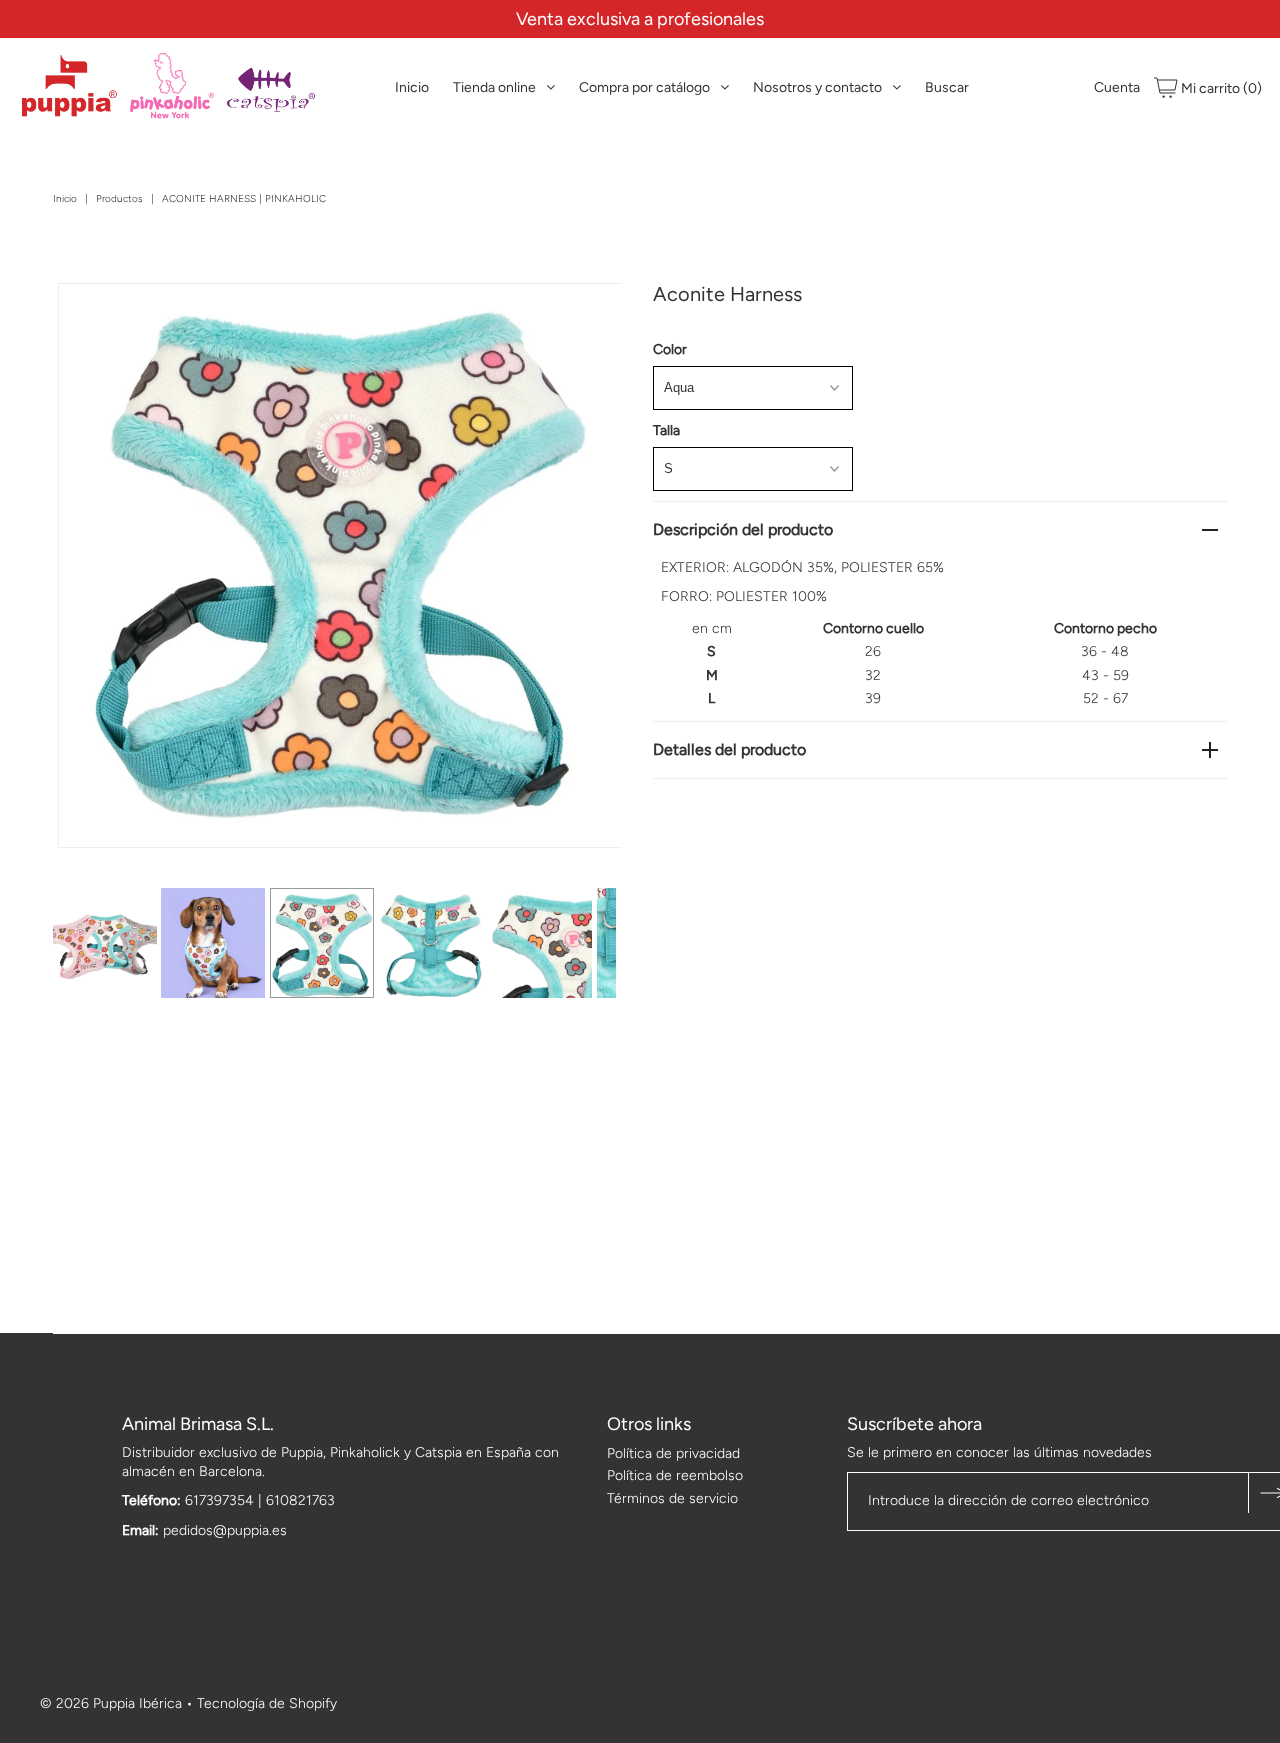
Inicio (412, 87)
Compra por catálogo (644, 87)
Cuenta (1117, 87)
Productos (119, 198)
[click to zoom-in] (590, 315)
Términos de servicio (672, 1498)
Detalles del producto (729, 749)
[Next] (139, 315)
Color (670, 349)
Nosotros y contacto (817, 87)
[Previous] (90, 315)
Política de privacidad (673, 1453)
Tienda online (494, 87)
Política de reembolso (675, 1475)
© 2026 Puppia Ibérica (111, 1703)
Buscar (947, 87)
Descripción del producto (743, 529)
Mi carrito (1220, 88)
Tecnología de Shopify (267, 1703)
